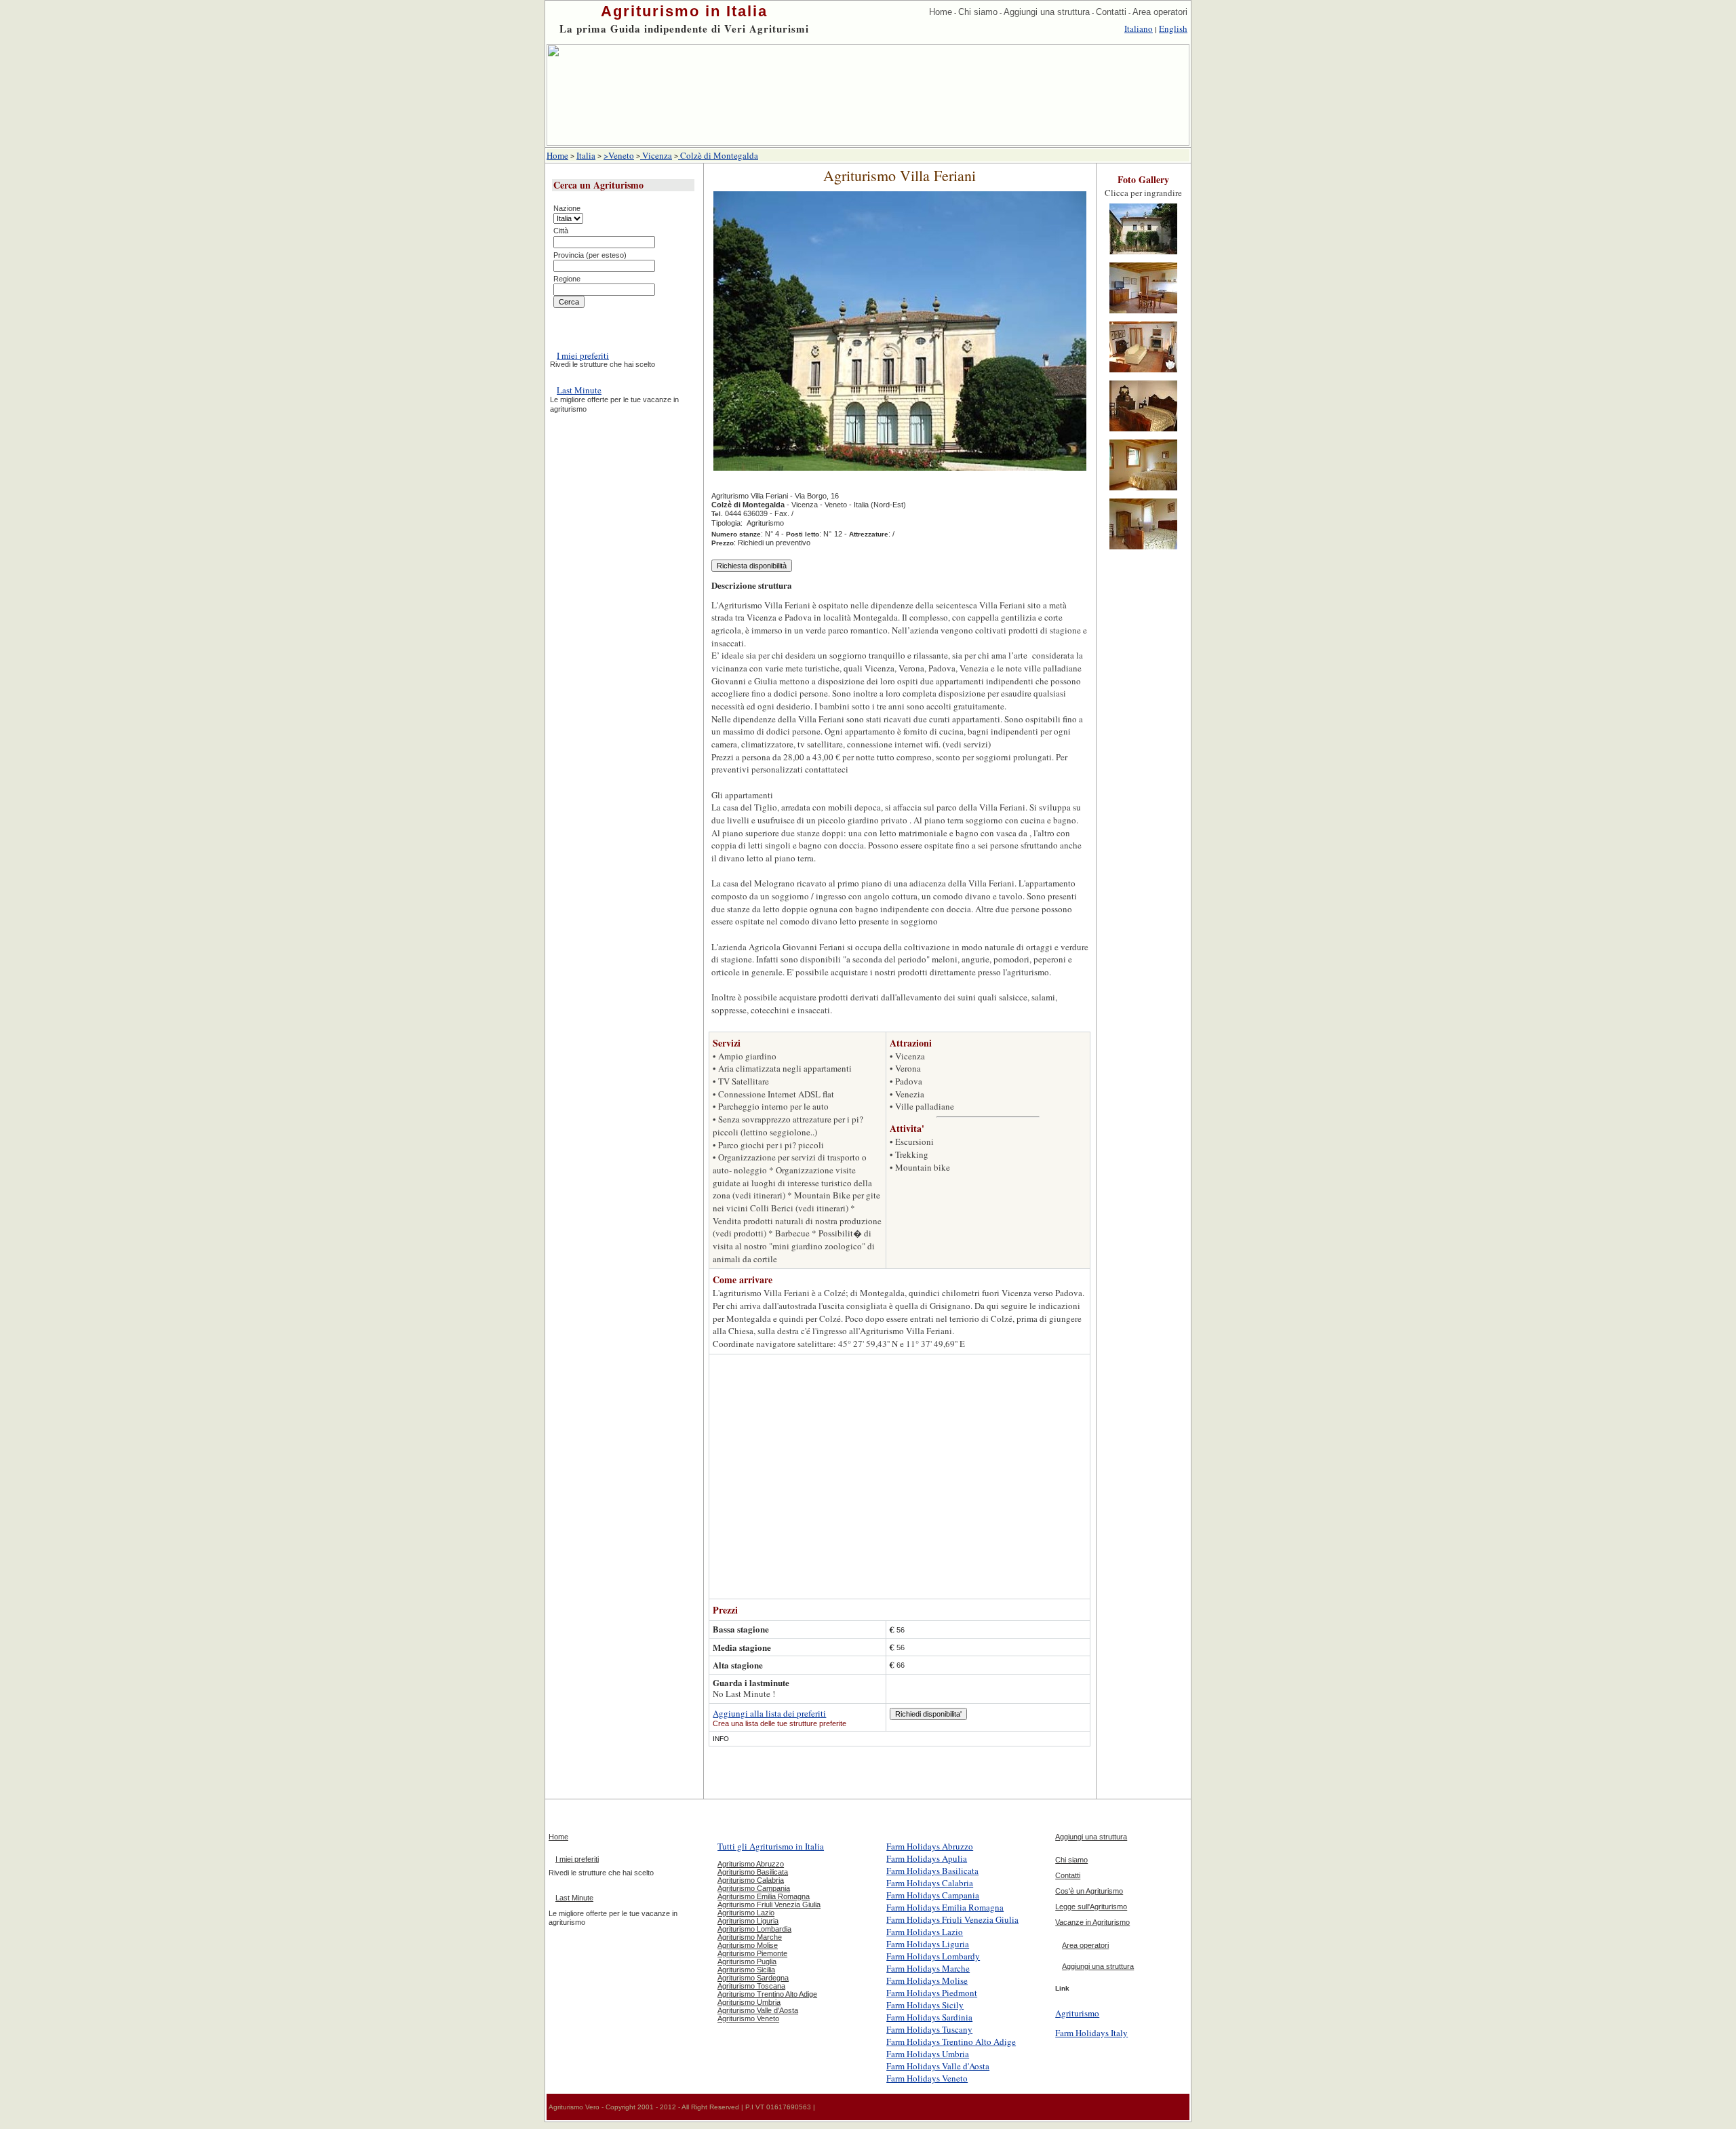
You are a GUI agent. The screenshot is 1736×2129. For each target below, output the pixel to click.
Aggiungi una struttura (1047, 12)
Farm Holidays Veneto (927, 2078)
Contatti (1111, 12)
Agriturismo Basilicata (753, 1872)
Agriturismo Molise (748, 1945)
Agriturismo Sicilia (746, 1970)
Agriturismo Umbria (749, 2002)
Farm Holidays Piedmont (932, 1993)
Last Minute (579, 390)
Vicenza (656, 155)
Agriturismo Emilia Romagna (764, 1896)
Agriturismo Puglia (747, 1961)
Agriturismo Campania (754, 1888)
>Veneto (619, 155)
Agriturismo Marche (750, 1937)
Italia (586, 155)
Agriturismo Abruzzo (751, 1864)
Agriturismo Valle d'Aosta (758, 2010)
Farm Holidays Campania (933, 1895)
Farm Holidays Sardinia (929, 2017)
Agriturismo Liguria (748, 1921)
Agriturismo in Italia (684, 11)
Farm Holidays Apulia (927, 1858)
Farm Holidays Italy (1091, 2033)
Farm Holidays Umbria (928, 2054)
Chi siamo (978, 12)
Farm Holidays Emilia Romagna (945, 1907)
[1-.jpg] (1143, 255)
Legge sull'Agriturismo (1091, 1907)
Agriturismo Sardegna (753, 1978)
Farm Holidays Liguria (928, 1944)
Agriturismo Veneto (748, 2018)
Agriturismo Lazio (746, 1913)
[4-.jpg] (1143, 432)
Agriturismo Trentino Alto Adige (767, 1994)
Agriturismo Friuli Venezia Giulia (769, 1905)
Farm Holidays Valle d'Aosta (938, 2066)
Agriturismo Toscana (751, 1986)
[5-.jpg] (1143, 491)
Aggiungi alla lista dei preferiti (769, 1713)
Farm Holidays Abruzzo (930, 1846)
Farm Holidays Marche (928, 1968)
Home (941, 12)
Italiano (1139, 28)
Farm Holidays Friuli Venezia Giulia (952, 1919)
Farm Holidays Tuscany (929, 2029)
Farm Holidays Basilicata (932, 1871)
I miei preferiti (583, 355)
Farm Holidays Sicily (925, 2005)
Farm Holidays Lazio (925, 1932)
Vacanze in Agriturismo (1092, 1922)
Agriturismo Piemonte (752, 1953)
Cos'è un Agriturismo (1089, 1891)
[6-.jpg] (1143, 550)
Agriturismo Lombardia (754, 1929)
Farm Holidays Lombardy (933, 1956)
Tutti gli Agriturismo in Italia (771, 1846)
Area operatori (1160, 12)
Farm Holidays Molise (927, 1980)
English (1173, 28)
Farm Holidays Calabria (930, 1883)
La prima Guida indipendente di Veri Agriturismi (684, 28)
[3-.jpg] (1143, 373)
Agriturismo (1077, 2013)
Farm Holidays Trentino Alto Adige (951, 2042)
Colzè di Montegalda (718, 155)
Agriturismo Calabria (751, 1880)
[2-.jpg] (1143, 314)
